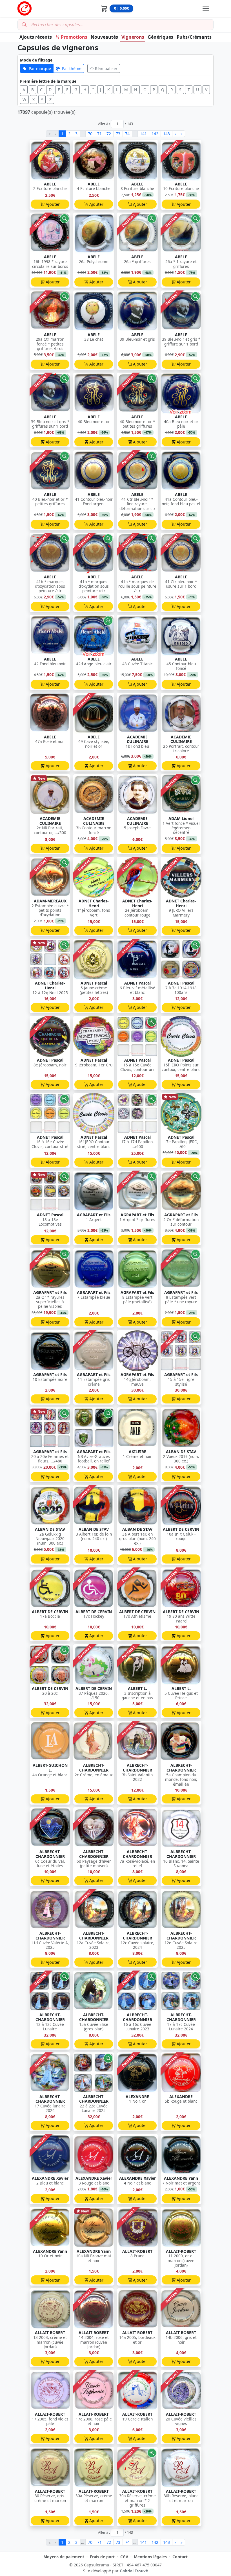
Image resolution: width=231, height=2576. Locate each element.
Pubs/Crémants (194, 37)
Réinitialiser (106, 68)
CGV (124, 2557)
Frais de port (102, 2557)
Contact (180, 2557)
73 (118, 134)
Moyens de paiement (64, 2557)
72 (109, 134)
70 (90, 134)
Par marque (40, 68)
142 (155, 134)
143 (166, 134)
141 (143, 134)
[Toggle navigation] (206, 8)
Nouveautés (104, 37)
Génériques (160, 37)
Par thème (72, 68)
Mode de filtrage (36, 60)
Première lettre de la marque (48, 81)
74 (127, 134)
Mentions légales (150, 2557)
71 (99, 134)
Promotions (74, 37)
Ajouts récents (36, 37)
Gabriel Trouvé (134, 2571)
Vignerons (133, 37)
